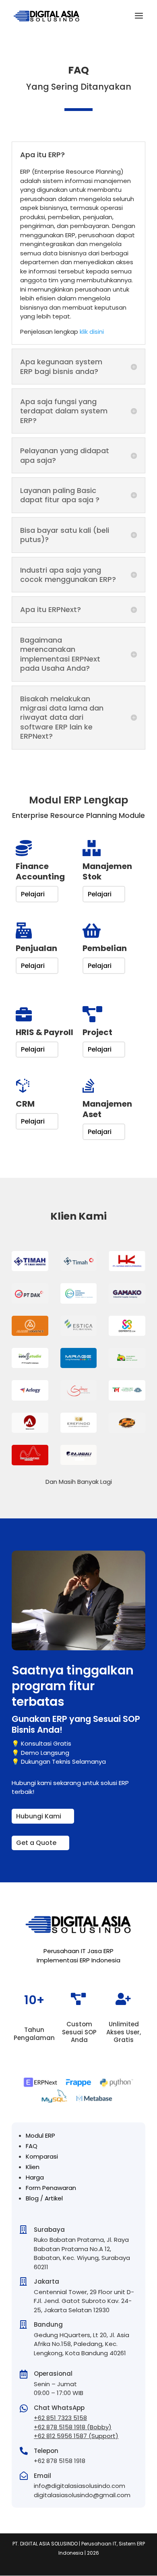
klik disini (92, 332)
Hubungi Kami (39, 1816)
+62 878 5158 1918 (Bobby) (73, 2427)
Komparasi (42, 2156)
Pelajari (33, 894)
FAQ (32, 2146)
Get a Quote (36, 1843)
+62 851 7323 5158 (60, 2418)
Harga (35, 2177)
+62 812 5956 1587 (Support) (76, 2436)
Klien (33, 2167)
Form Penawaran (51, 2188)
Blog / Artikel (44, 2198)
